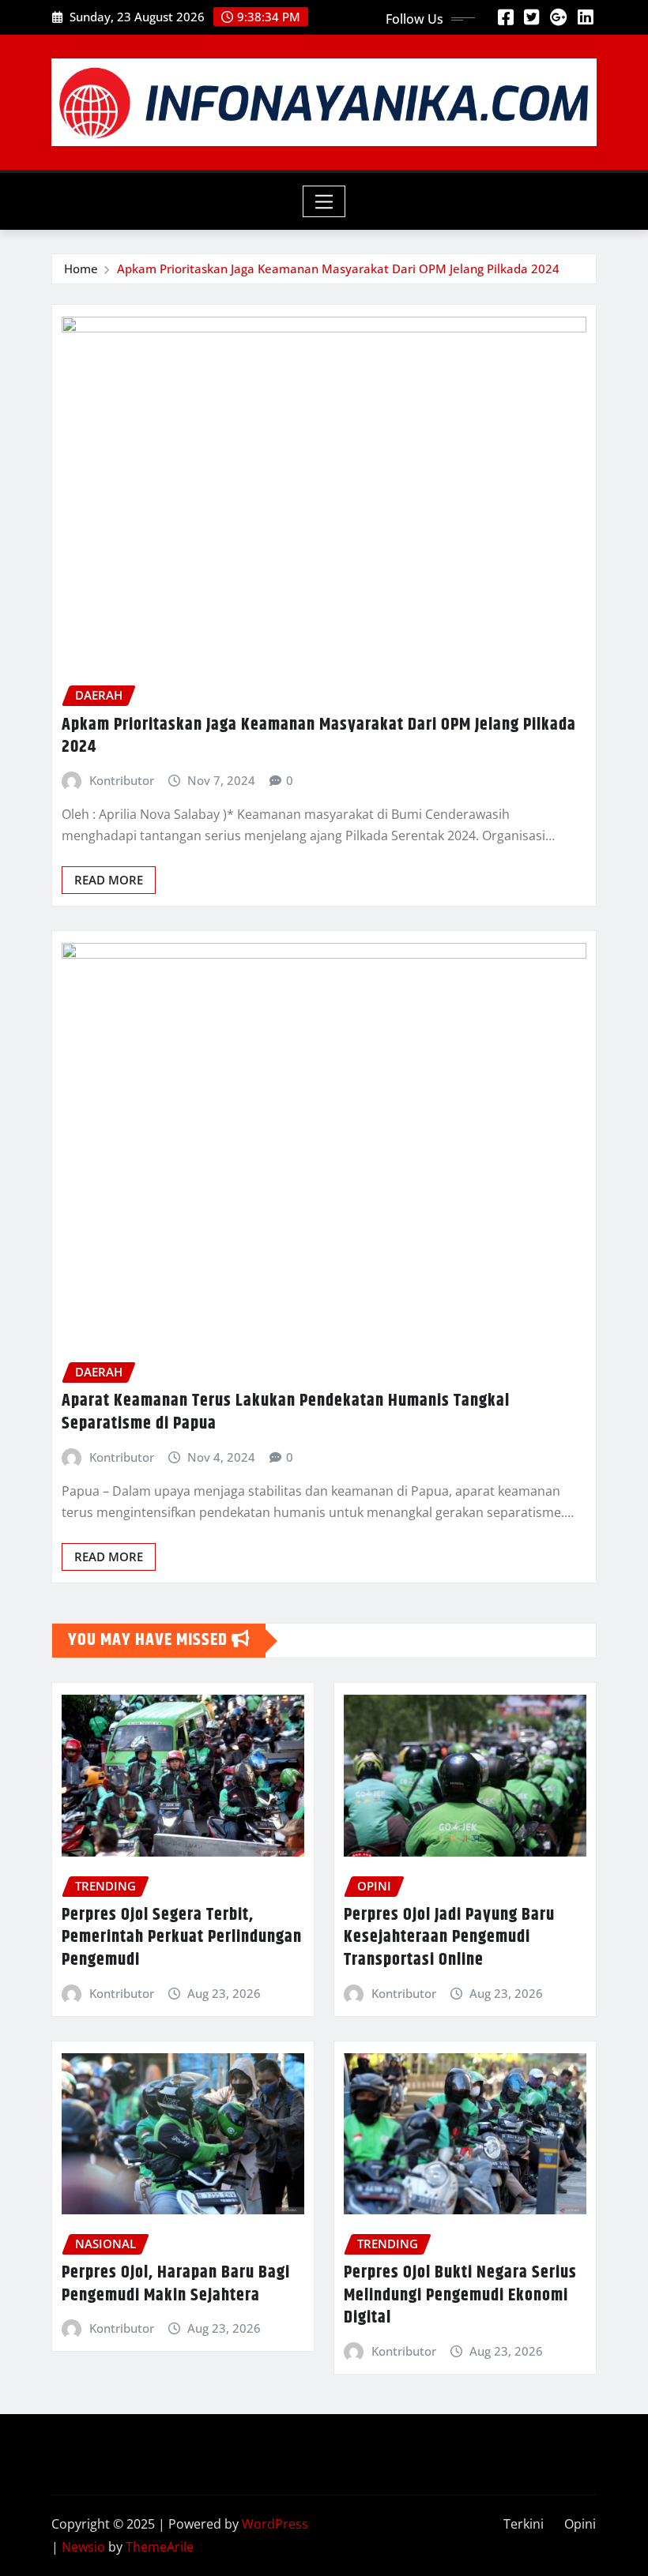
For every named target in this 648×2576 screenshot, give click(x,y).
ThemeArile (160, 2547)
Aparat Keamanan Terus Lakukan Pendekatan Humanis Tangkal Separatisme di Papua (286, 1412)
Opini (580, 2524)
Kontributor (122, 780)
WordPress (275, 2524)
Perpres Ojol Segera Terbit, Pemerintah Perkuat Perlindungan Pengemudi (182, 1938)
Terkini (524, 2524)
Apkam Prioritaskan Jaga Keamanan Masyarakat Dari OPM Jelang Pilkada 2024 (338, 268)
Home (81, 268)
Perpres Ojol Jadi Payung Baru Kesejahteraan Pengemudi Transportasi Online (449, 1938)
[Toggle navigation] (324, 201)
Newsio (83, 2547)
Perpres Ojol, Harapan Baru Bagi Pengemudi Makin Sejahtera (176, 2284)
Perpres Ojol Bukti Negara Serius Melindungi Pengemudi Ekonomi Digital (460, 2295)
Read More (109, 880)
